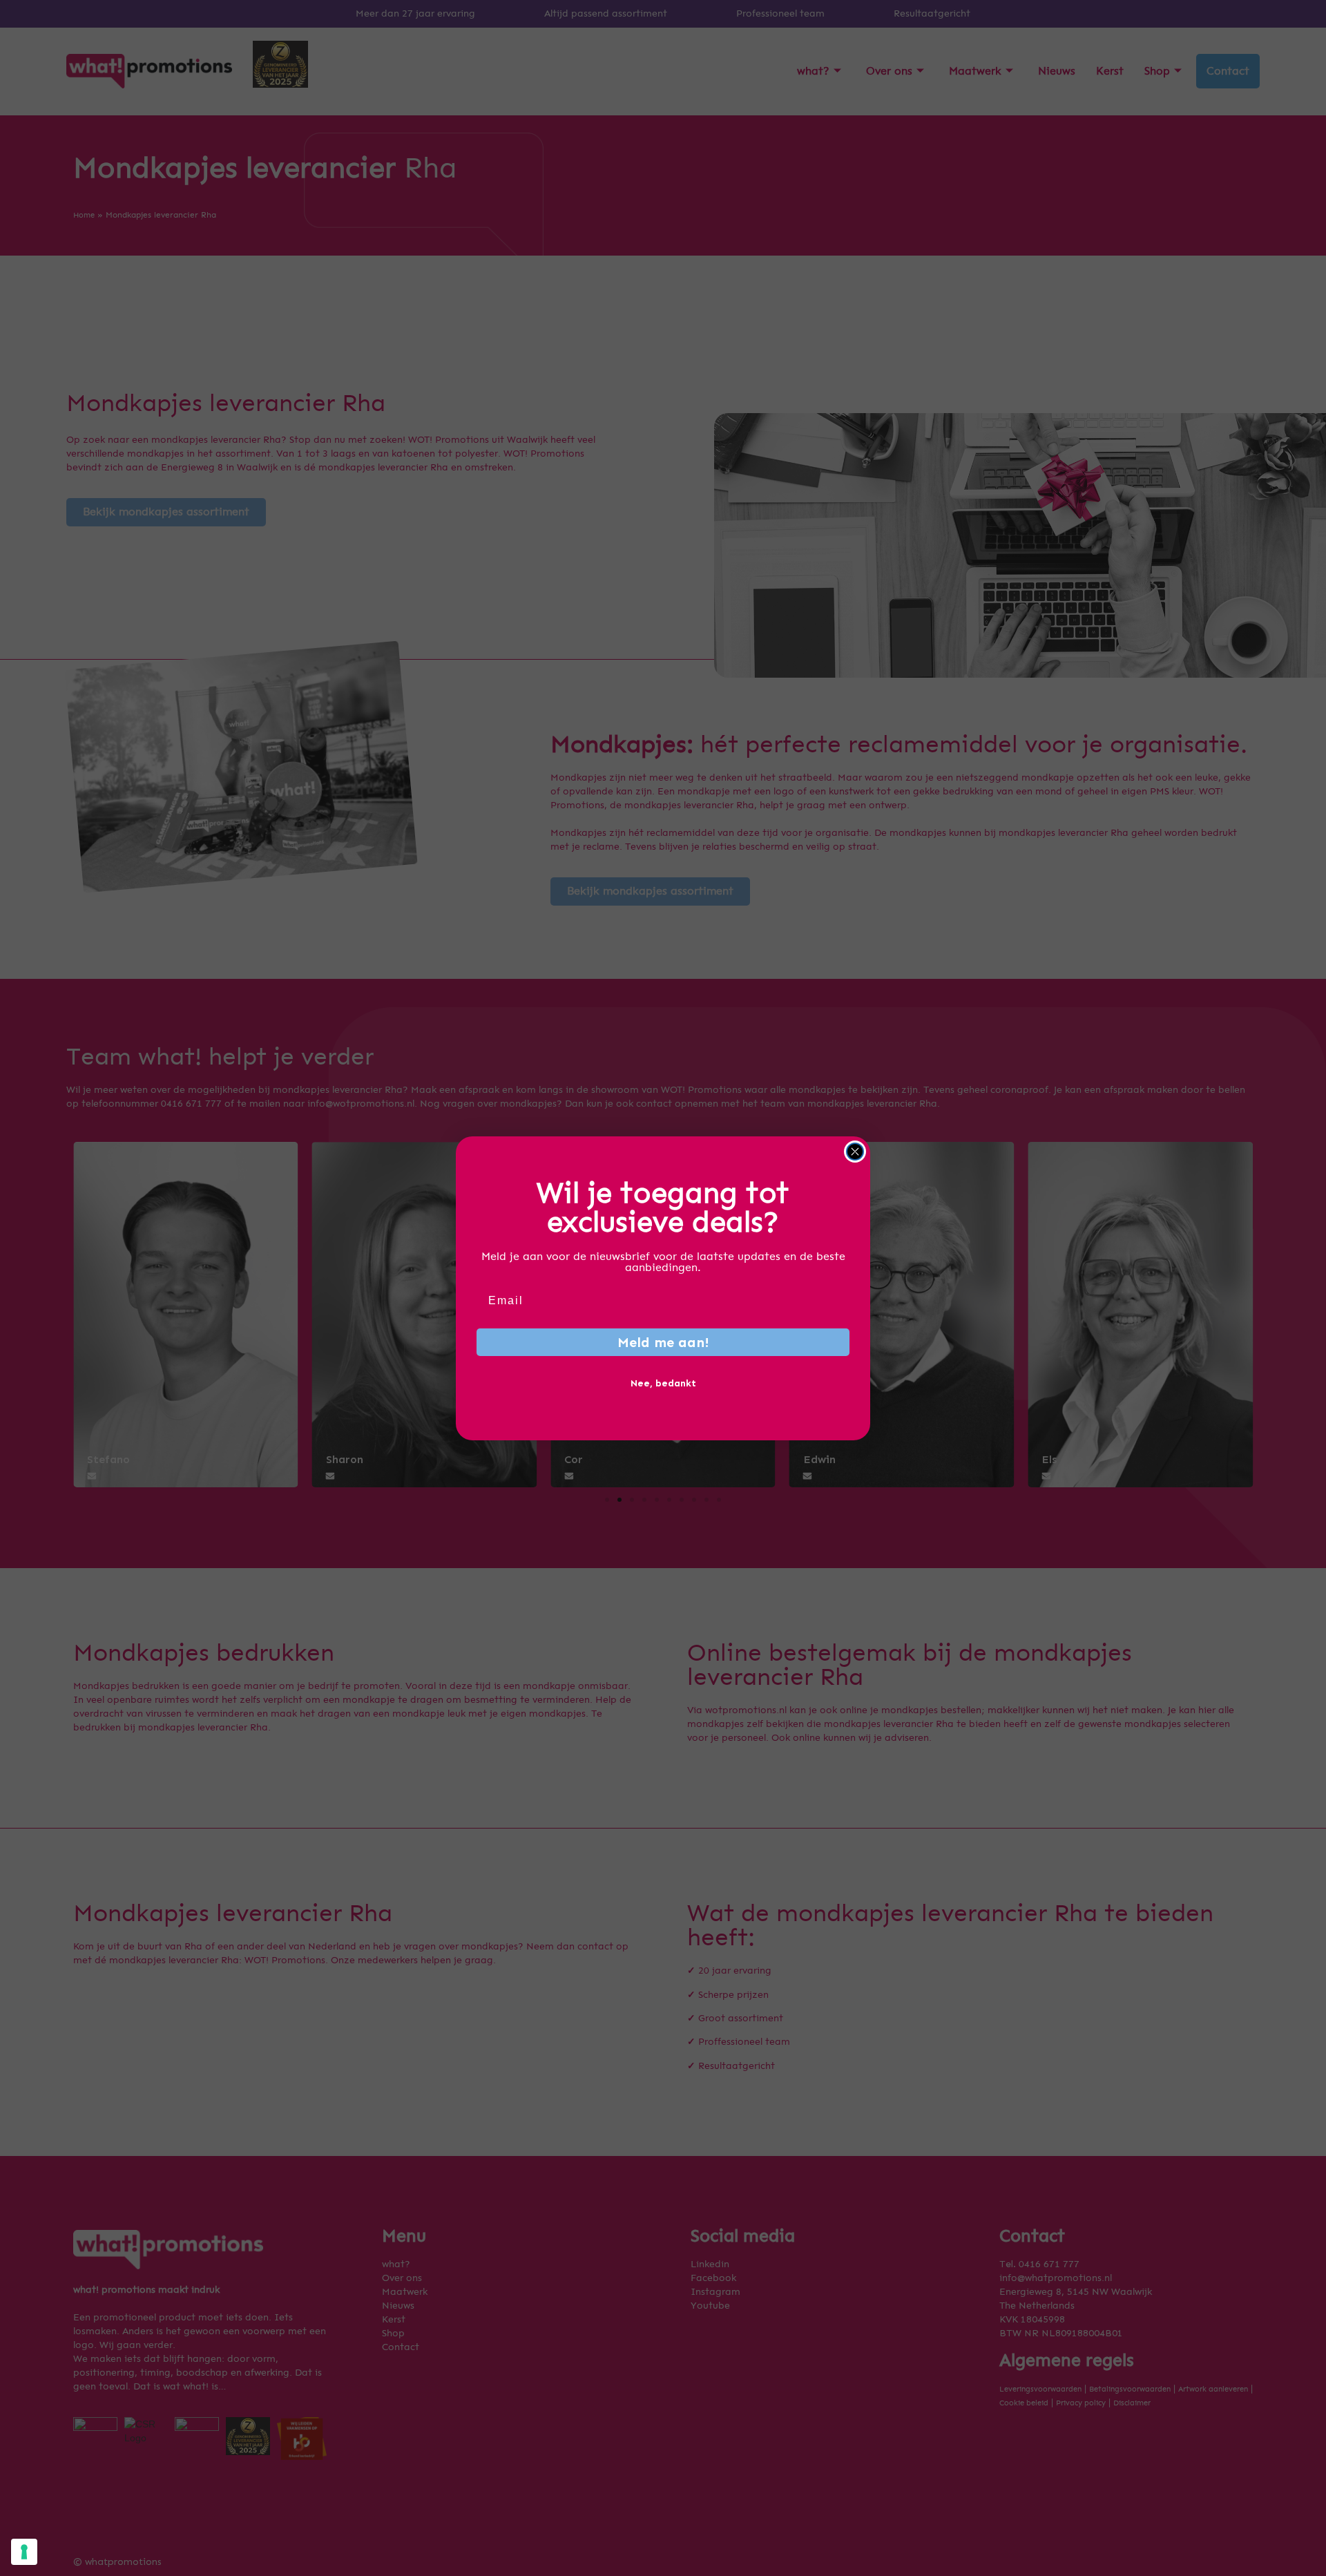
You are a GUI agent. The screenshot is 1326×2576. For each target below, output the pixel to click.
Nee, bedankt (663, 1383)
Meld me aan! (663, 1342)
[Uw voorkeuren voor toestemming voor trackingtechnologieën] (24, 2552)
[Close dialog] (855, 1152)
